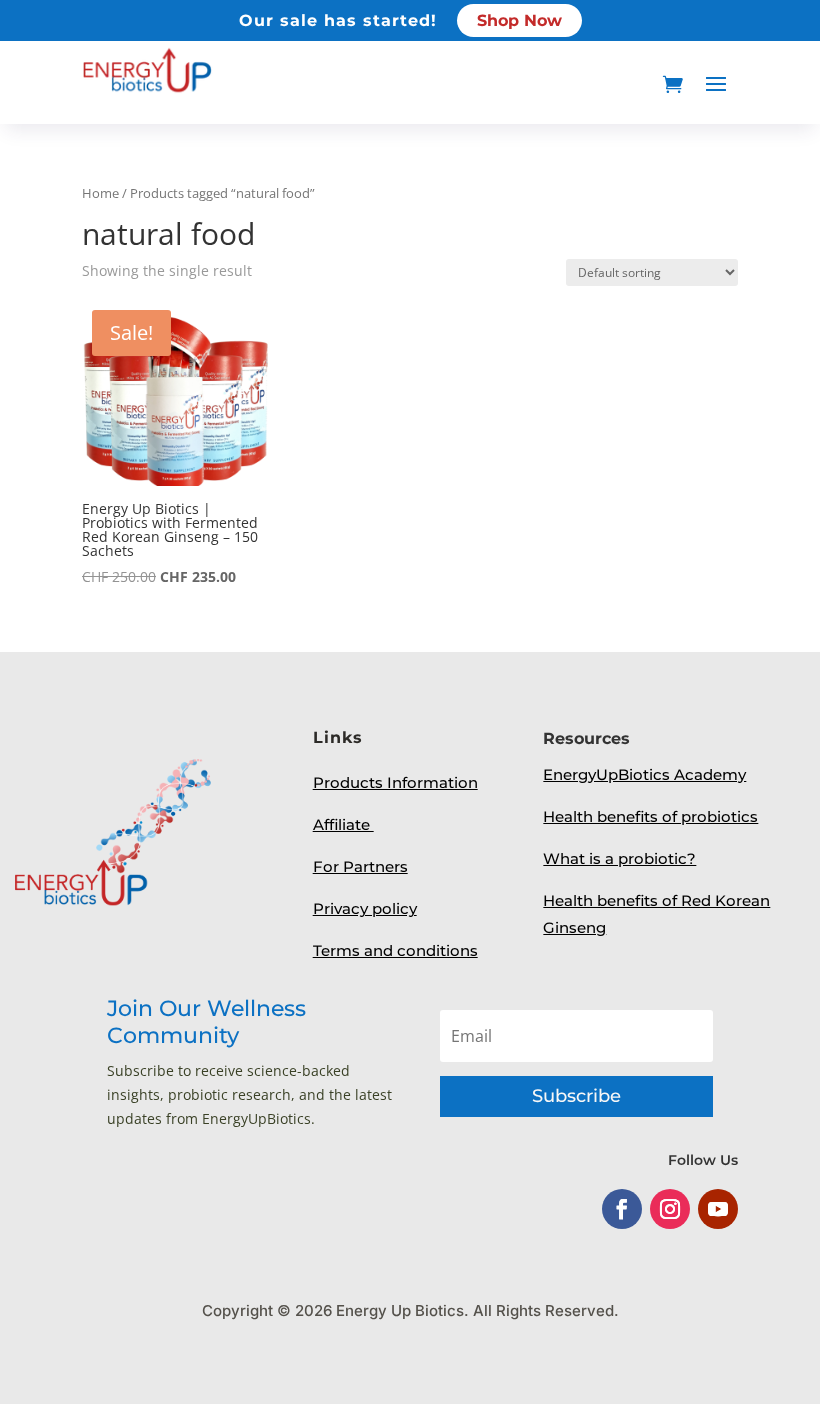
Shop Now (519, 20)
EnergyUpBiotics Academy (644, 774)
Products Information (395, 782)
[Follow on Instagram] (670, 1209)
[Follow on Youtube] (718, 1209)
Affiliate (343, 824)
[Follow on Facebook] (622, 1209)
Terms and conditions (395, 950)
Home (100, 193)
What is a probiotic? (619, 858)
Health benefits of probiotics (650, 816)
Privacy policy (365, 908)
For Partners (360, 866)
